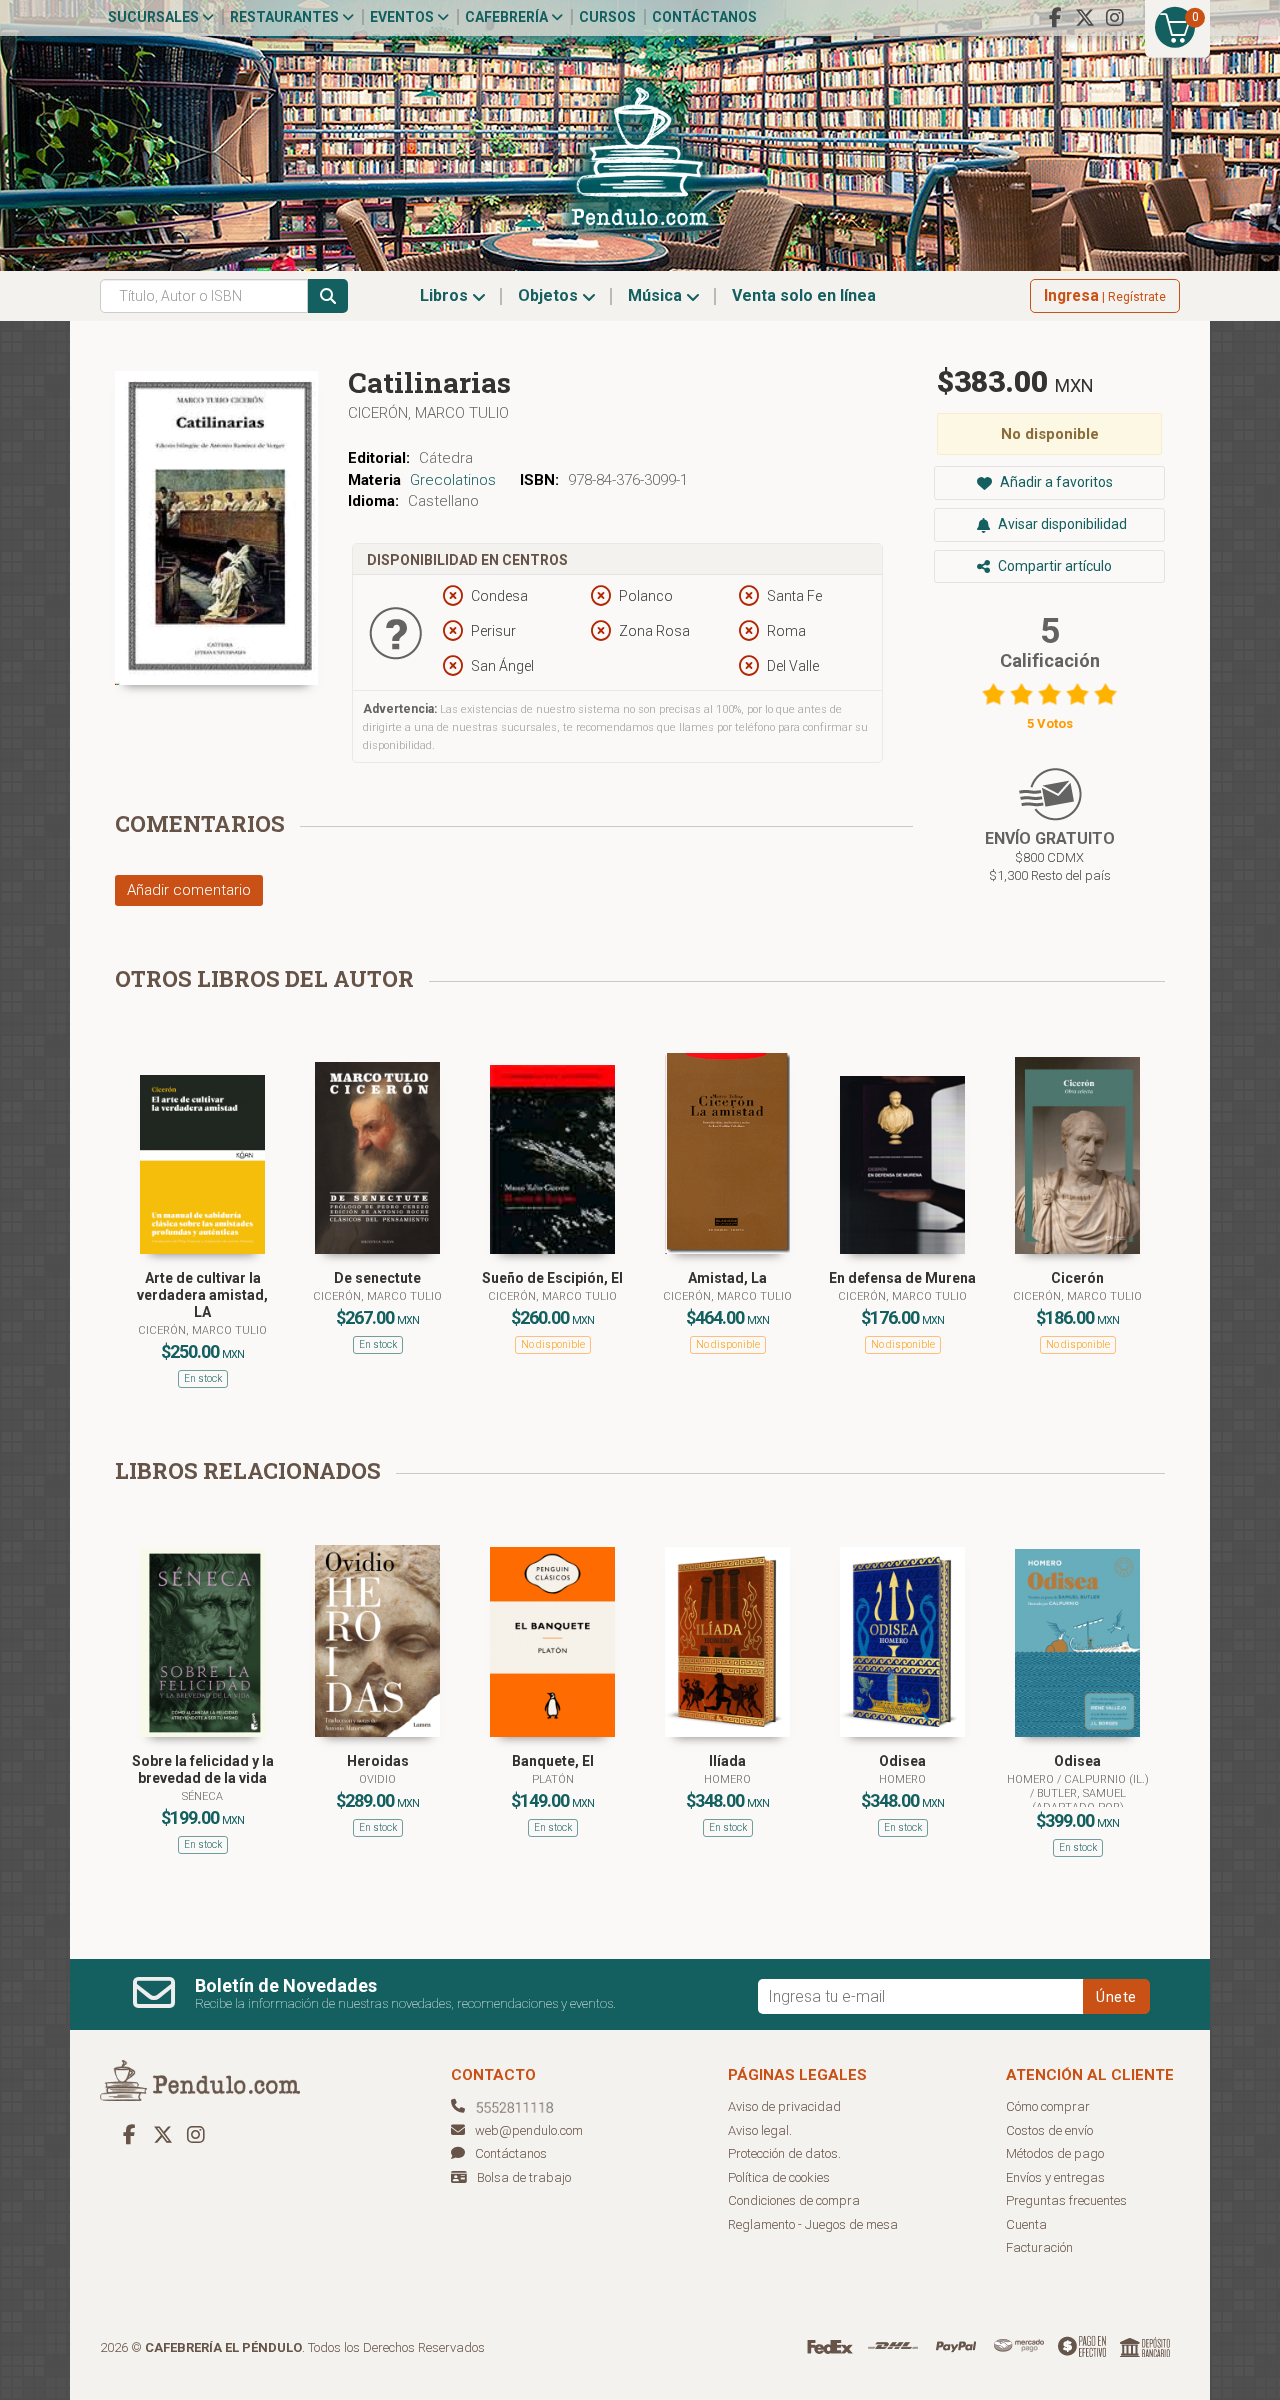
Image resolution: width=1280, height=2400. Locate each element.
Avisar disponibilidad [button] (1061, 524)
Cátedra (446, 458)
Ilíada (727, 1761)
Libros (446, 295)
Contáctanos (704, 17)
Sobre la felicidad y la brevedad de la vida (203, 1769)
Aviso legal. (760, 2130)
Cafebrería (508, 17)
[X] (1085, 18)
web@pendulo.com (529, 2130)
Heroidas (378, 1761)
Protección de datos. (784, 2153)
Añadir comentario (189, 890)
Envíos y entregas (1055, 2177)
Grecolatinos (453, 480)
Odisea (902, 1761)
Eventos (403, 17)
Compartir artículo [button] (1053, 566)
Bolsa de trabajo (524, 2177)
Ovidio (377, 1779)
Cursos (607, 17)
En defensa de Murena (902, 1278)
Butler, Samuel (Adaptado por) (1079, 1800)
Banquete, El (553, 1761)
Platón (553, 1779)
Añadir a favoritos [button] (1055, 482)
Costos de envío (1049, 2130)
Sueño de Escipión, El (552, 1278)
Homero (727, 1779)
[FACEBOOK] (1055, 18)
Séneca (202, 1796)
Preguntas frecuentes (1066, 2200)
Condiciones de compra (794, 2200)
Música (657, 295)
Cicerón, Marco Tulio (428, 413)
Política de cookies (779, 2177)
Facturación (1039, 2247)
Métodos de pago (1055, 2153)
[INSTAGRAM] (1115, 18)
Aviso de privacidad (784, 2106)
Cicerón (1077, 1278)
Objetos (550, 295)
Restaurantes (286, 17)
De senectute (377, 1278)
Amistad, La (727, 1278)
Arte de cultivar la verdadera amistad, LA (202, 1295)
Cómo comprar (1048, 2106)
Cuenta (1026, 2224)
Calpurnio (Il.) (1106, 1779)
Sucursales (155, 17)
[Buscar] (328, 296)
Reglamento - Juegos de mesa (813, 2224)
